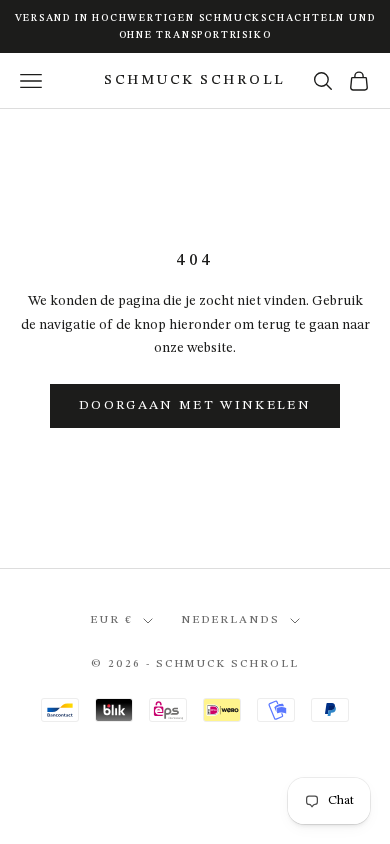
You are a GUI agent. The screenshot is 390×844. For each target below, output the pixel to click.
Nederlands (231, 620)
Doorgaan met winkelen (195, 405)
